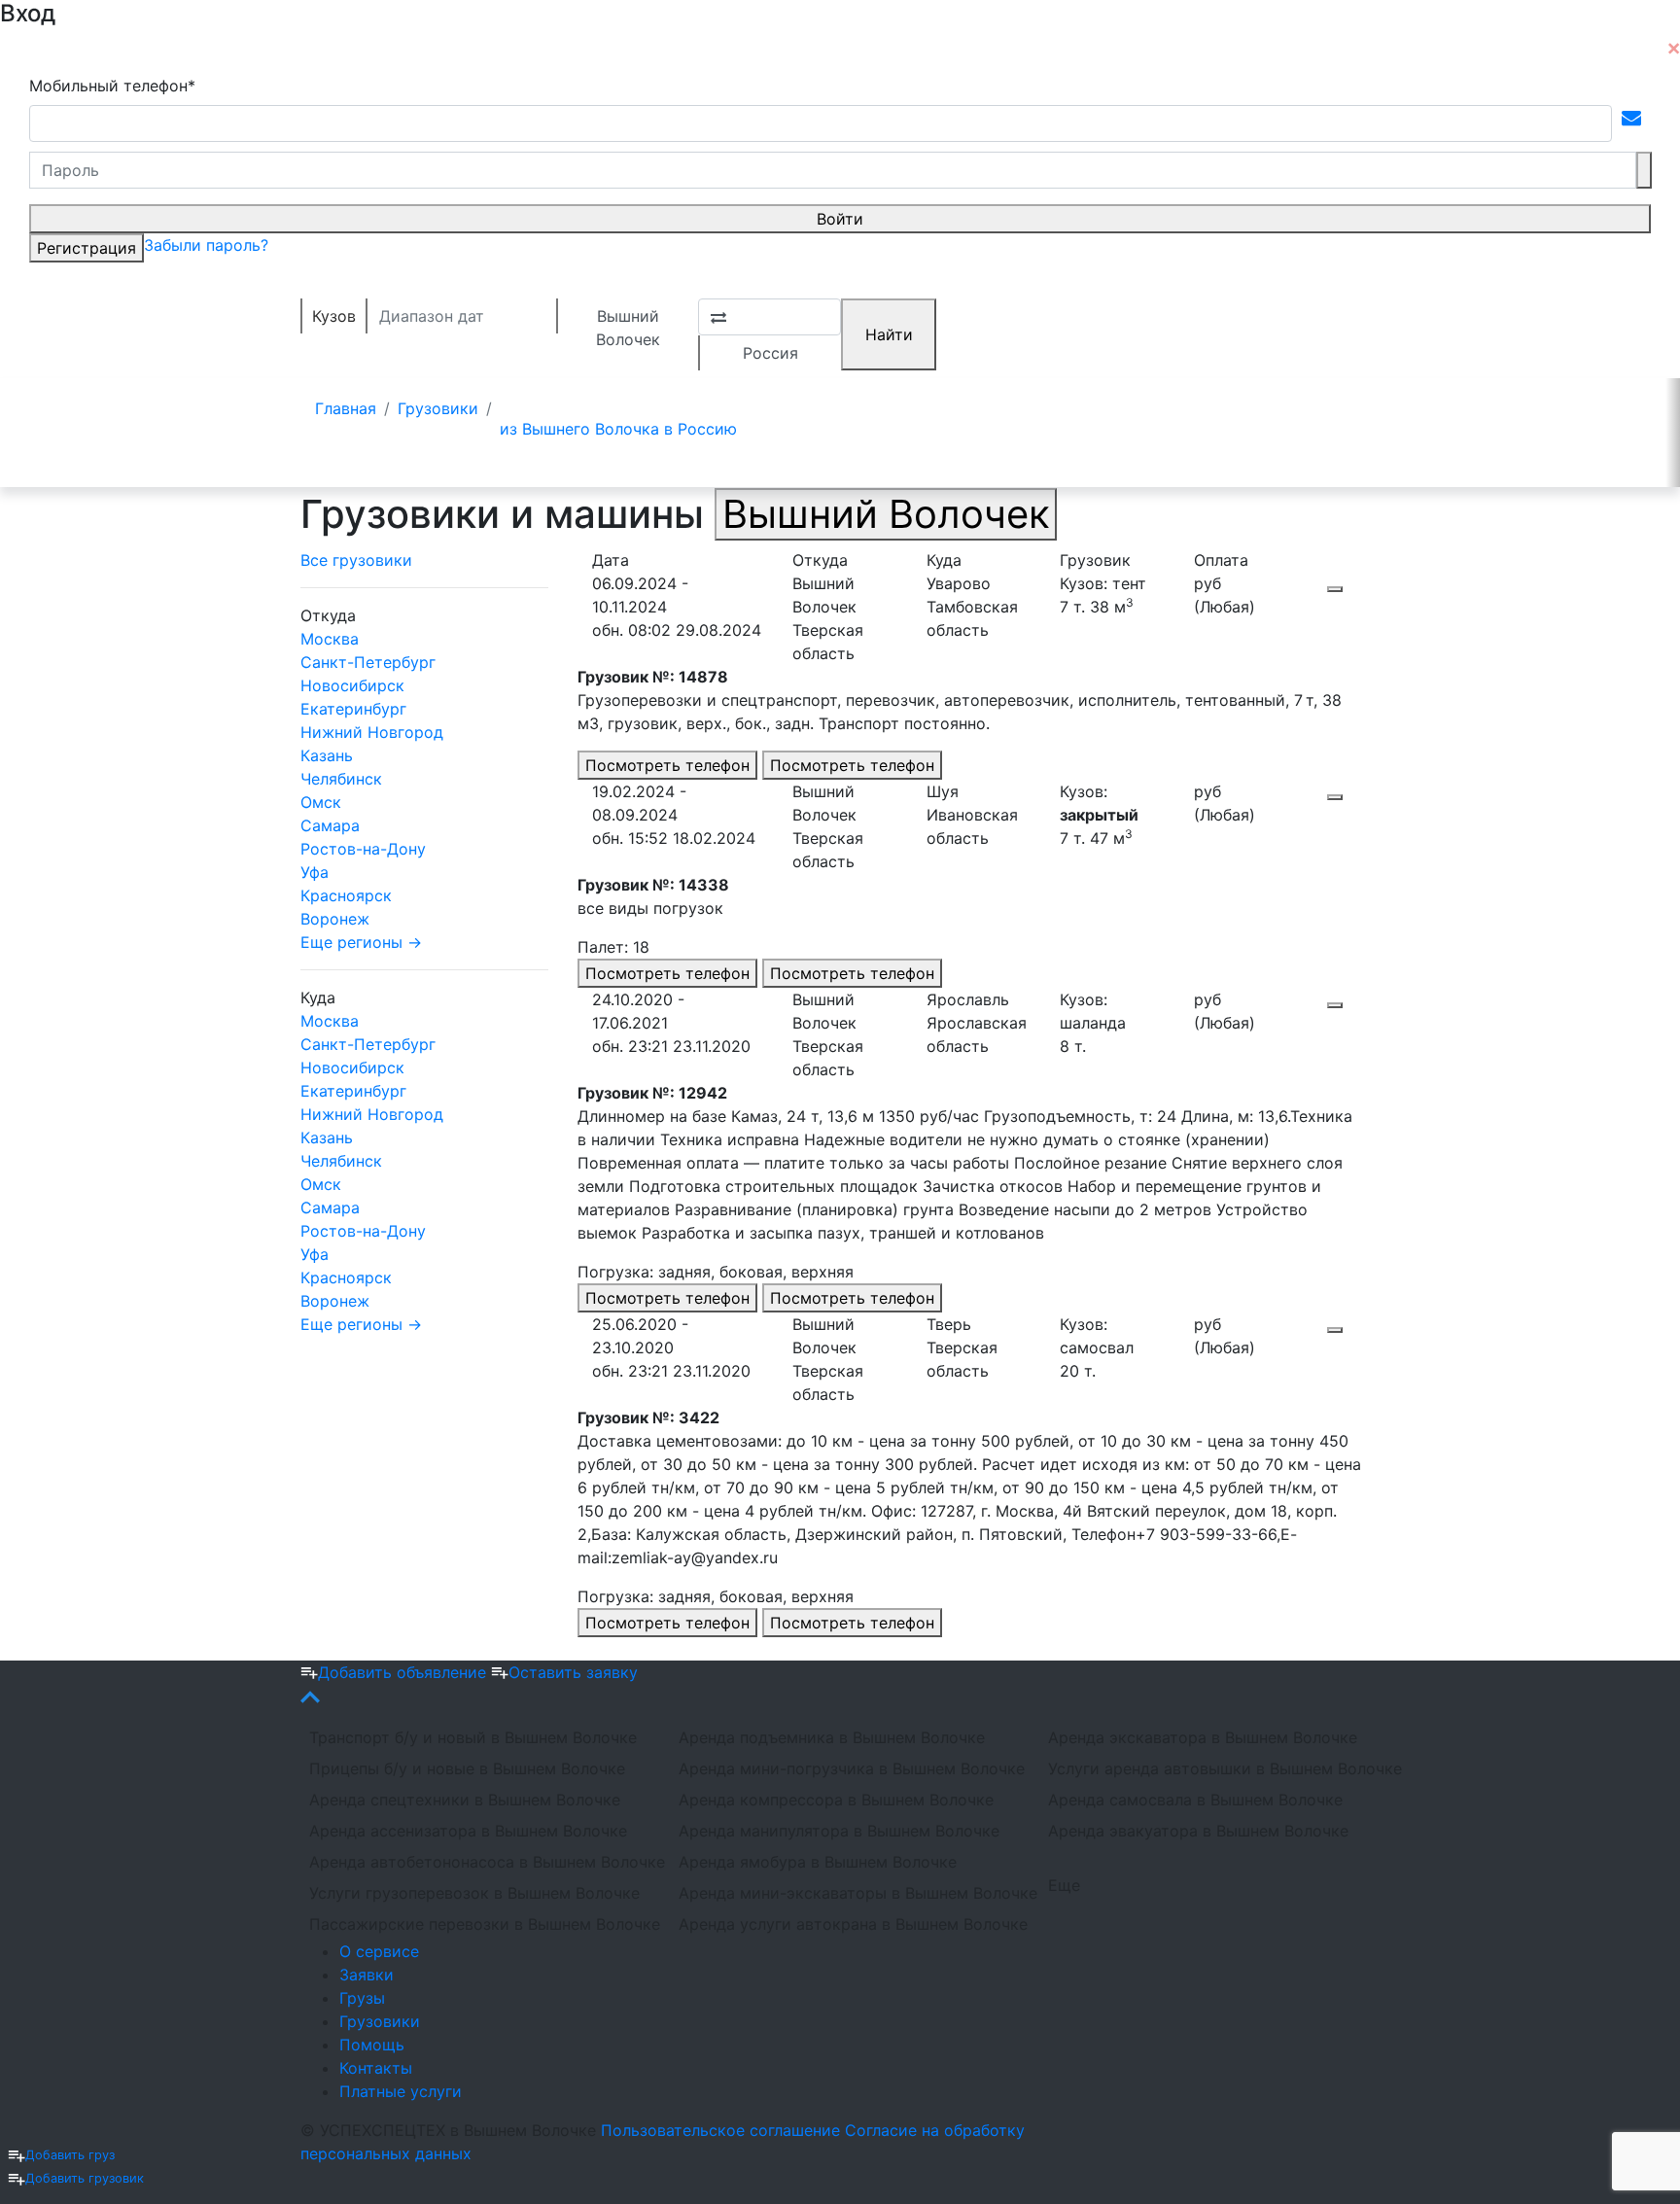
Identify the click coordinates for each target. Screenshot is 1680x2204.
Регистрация (87, 248)
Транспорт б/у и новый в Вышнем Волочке (473, 1737)
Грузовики (380, 2021)
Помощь (372, 2045)
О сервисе (379, 1951)
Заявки (367, 1975)
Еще (1064, 1885)
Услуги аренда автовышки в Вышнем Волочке (1221, 1768)
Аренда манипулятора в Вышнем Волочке (839, 1831)
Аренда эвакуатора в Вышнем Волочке (1198, 1831)
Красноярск (346, 895)
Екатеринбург (353, 709)
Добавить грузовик (85, 2178)
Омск (321, 802)
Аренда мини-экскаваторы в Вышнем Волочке (852, 1893)
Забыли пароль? (206, 245)
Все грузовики (356, 560)
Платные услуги (401, 2091)
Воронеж (335, 919)
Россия (770, 353)
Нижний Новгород (372, 732)
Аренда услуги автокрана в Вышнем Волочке (852, 1924)
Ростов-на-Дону (363, 849)
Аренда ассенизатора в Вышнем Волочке (468, 1831)
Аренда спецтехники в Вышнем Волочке (465, 1800)
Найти (889, 334)
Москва (330, 639)
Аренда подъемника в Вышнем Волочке (832, 1737)
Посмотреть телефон (667, 765)
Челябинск (341, 779)
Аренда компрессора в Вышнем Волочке (836, 1800)
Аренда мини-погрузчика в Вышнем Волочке (852, 1768)
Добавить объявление (404, 1672)
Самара (330, 825)
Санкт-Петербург (368, 662)
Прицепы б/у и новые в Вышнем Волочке (467, 1768)
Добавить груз (70, 2155)
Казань (327, 755)
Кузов (334, 316)
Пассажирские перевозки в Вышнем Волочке (482, 1924)
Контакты (376, 2068)
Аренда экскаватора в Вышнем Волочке (1203, 1737)
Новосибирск (352, 685)
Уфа (315, 872)
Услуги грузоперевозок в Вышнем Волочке (474, 1893)
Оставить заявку (573, 1672)
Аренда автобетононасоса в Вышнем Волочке (482, 1862)
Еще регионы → (361, 942)
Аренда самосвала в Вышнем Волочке (1195, 1800)
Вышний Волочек (628, 320)
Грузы (362, 1998)
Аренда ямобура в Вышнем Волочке (818, 1862)
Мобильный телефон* (112, 86)
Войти (840, 219)
